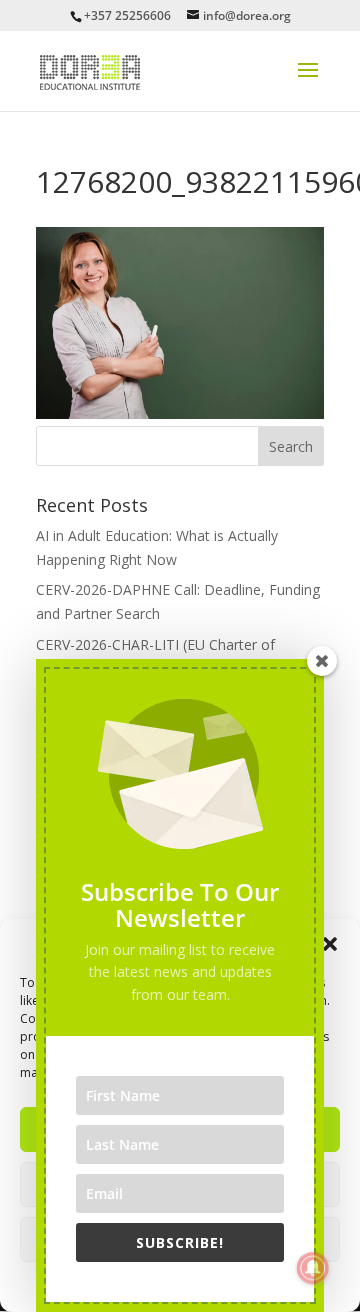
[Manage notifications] (313, 1268)
